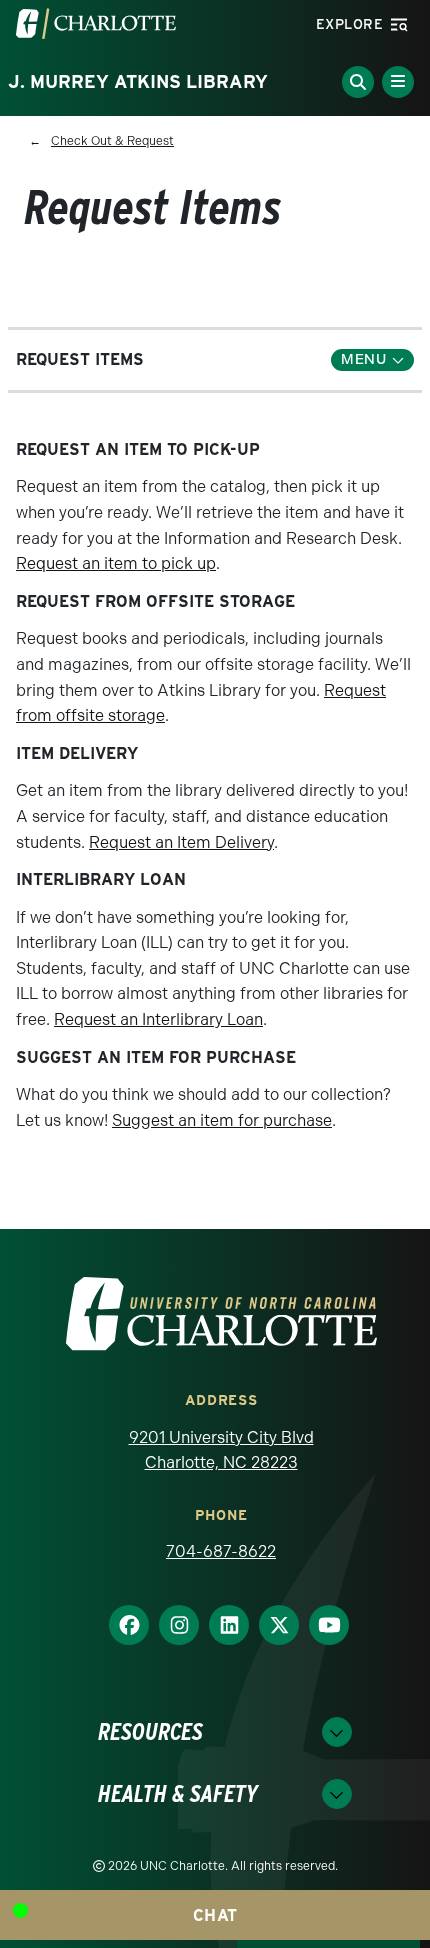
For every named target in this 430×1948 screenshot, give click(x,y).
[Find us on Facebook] (121, 1625)
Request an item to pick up (116, 563)
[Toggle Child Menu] (372, 360)
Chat (215, 1915)
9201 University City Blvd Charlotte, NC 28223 (221, 1450)
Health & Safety (178, 1793)
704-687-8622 (221, 1551)
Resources (150, 1731)
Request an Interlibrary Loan (158, 1019)
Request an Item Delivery (181, 842)
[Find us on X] (271, 1625)
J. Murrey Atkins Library (138, 81)
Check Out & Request (112, 141)
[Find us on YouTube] (321, 1625)
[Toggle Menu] (398, 82)
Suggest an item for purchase (222, 1120)
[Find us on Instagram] (171, 1625)
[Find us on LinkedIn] (221, 1625)
